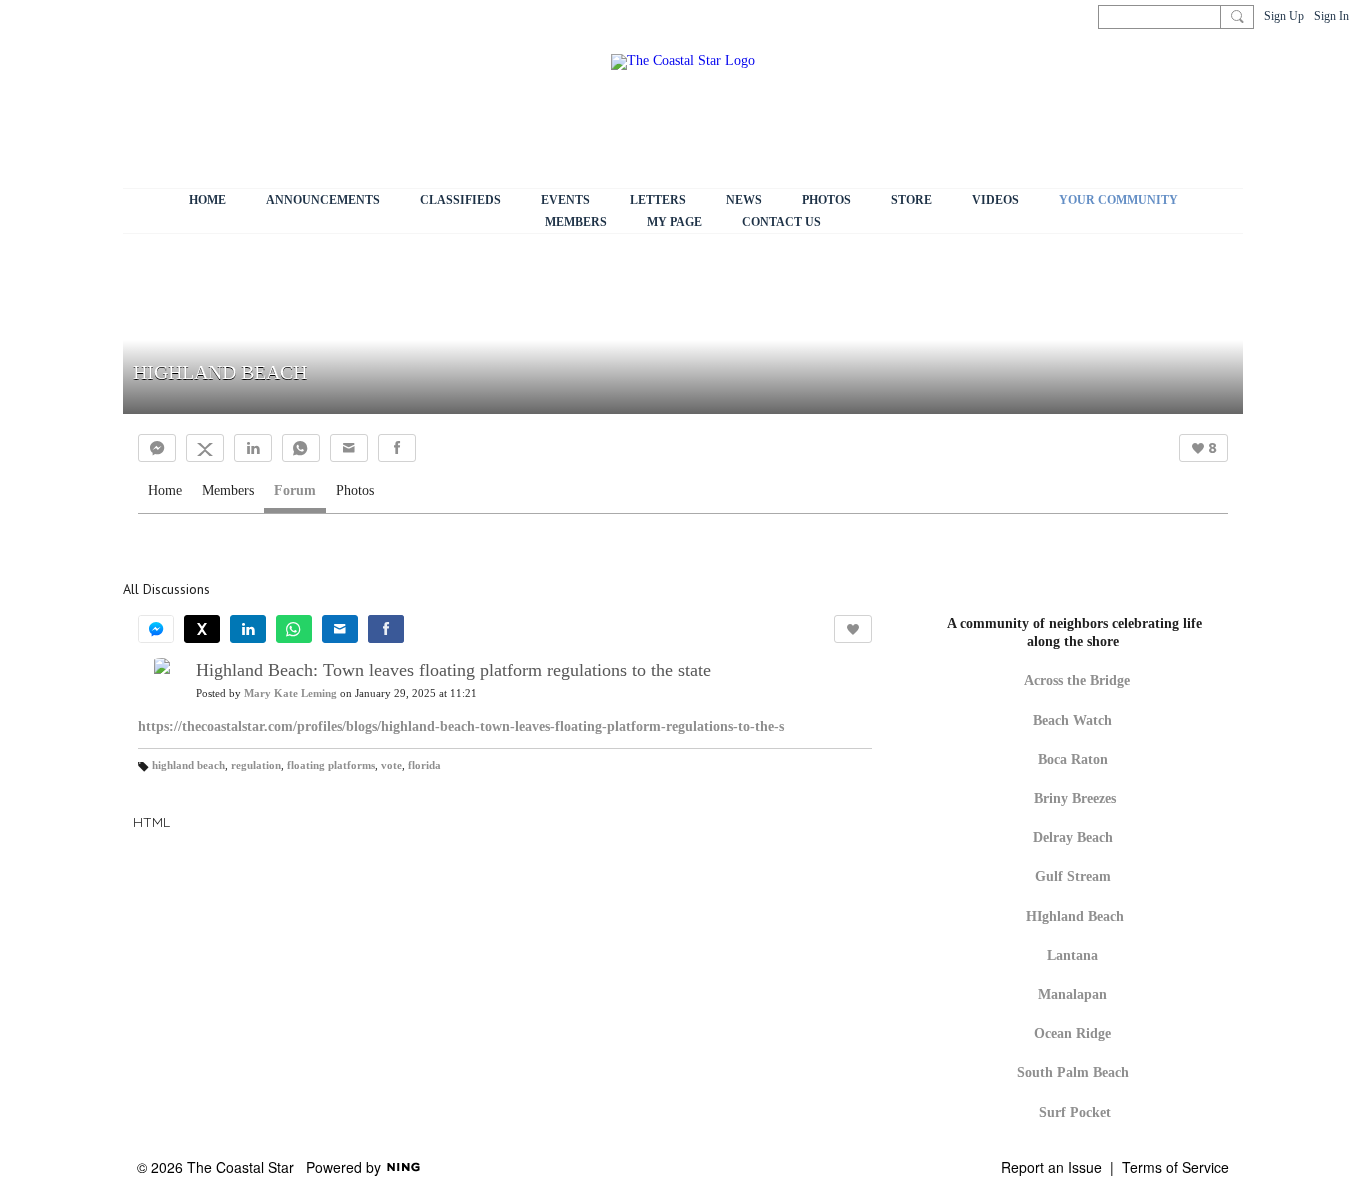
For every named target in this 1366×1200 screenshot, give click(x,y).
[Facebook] (397, 448)
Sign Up (1284, 16)
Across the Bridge (1077, 680)
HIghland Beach (1075, 916)
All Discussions (166, 589)
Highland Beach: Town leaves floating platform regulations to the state (453, 670)
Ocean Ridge (1072, 1033)
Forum (295, 490)
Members (228, 490)
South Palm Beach (1073, 1072)
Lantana (1072, 955)
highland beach (188, 765)
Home (165, 490)
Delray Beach (1073, 837)
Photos (355, 490)
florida (424, 765)
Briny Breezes (1075, 798)
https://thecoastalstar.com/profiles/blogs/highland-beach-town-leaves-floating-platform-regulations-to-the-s (461, 726)
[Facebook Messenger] (157, 448)
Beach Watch (1074, 720)
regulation (256, 765)
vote (391, 765)
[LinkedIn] (253, 448)
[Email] (349, 448)
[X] (205, 448)
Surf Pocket (1075, 1112)
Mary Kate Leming (290, 693)
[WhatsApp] (301, 448)
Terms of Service (1175, 1167)
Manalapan (1072, 994)
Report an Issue (1051, 1167)
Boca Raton (1073, 759)
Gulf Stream (1073, 876)
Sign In (1331, 16)
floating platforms (331, 765)
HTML (151, 822)
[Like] (853, 629)
